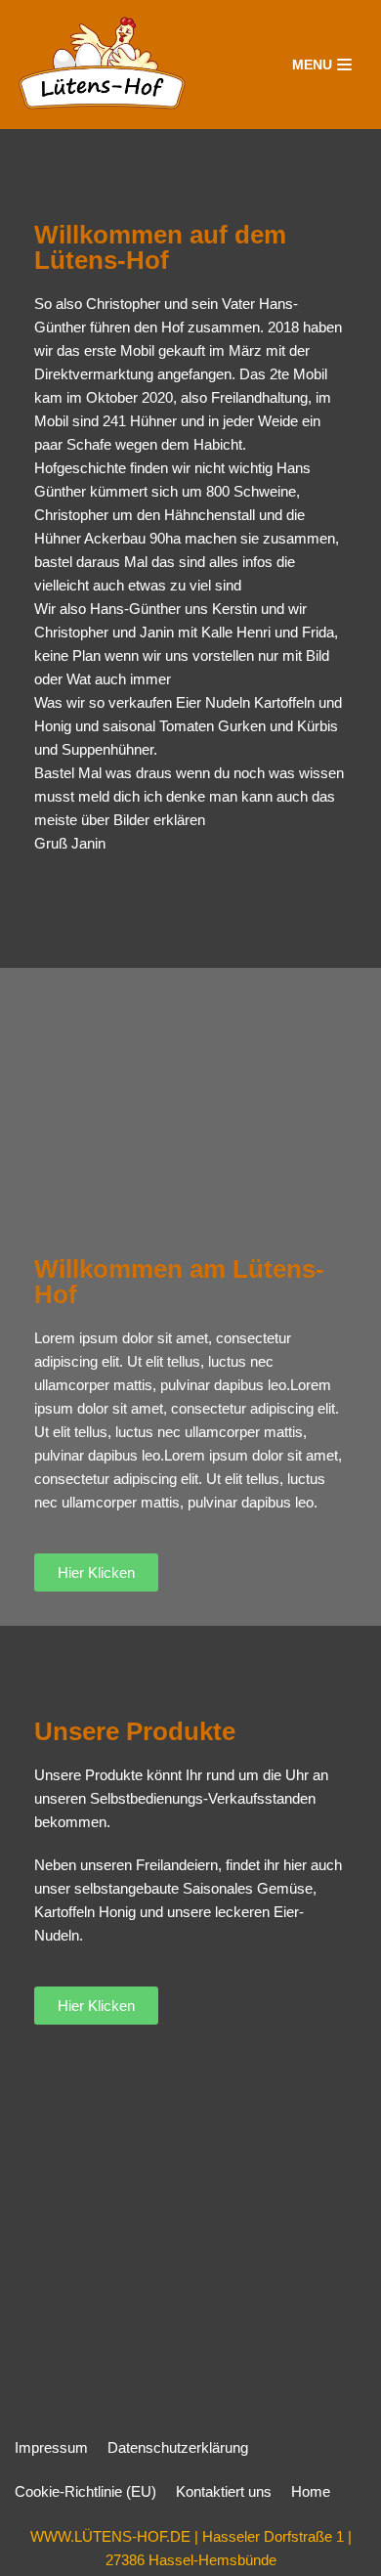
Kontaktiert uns (224, 2491)
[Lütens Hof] (102, 65)
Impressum (51, 2447)
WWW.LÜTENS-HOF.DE (110, 2536)
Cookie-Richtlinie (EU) (85, 2491)
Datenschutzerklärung (178, 2447)
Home (311, 2491)
